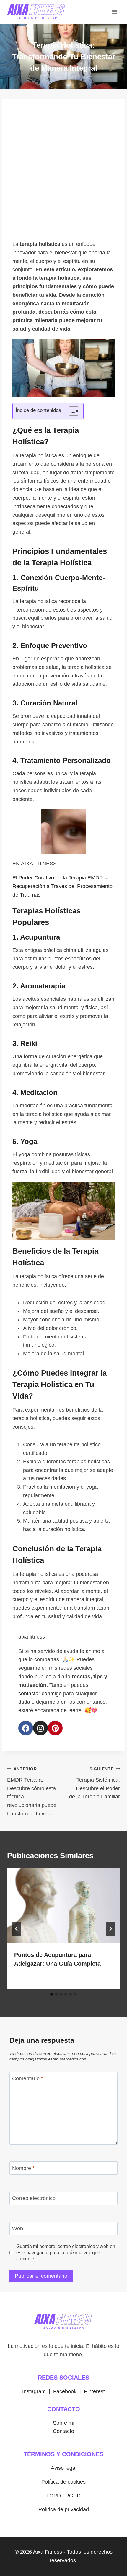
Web (18, 2229)
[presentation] (63, 1906)
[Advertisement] (63, 171)
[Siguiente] (110, 1929)
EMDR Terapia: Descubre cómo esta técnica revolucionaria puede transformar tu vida (32, 1792)
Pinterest (94, 2391)
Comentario (28, 2079)
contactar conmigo (40, 1694)
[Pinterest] (55, 1728)
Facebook (65, 2391)
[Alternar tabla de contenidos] (71, 411)
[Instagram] (40, 1728)
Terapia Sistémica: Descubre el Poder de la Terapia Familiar (95, 1783)
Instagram (34, 2391)
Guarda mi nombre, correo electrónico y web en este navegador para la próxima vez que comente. (66, 2252)
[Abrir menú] (114, 12)
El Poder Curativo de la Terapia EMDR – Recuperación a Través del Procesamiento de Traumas (62, 886)
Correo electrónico (36, 2199)
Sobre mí (64, 2423)
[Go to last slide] (17, 1929)
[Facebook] (26, 1728)
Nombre (23, 2168)
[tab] (52, 1994)
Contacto (63, 2431)
